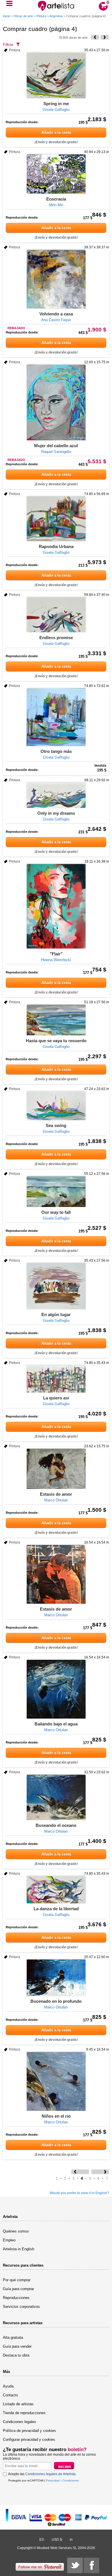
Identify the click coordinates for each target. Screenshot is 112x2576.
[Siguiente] (105, 37)
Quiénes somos (16, 2231)
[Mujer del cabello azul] (56, 403)
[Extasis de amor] (56, 1469)
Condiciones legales (20, 2422)
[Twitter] (75, 2565)
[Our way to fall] (56, 1192)
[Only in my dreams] (56, 795)
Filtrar (8, 44)
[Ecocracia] (56, 174)
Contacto (10, 2395)
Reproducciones (16, 2298)
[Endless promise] (56, 615)
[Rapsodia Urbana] (56, 519)
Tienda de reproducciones (24, 2413)
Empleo (9, 2240)
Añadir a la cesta (56, 132)
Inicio (6, 16)
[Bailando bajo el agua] (56, 1689)
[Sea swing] (56, 1106)
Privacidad (53, 2480)
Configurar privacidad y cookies (29, 2439)
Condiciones (71, 2480)
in (71, 2540)
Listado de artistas (18, 2404)
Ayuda (8, 2386)
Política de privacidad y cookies (29, 2431)
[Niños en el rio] (56, 2081)
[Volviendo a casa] (56, 279)
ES (42, 2540)
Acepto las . (42, 2474)
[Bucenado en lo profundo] (56, 1978)
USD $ (57, 2540)
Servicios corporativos (21, 2307)
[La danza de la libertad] (56, 1890)
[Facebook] (91, 2565)
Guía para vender (17, 2346)
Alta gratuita (13, 2338)
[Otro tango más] (56, 717)
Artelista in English (19, 2249)
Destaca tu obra (16, 2355)
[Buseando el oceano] (56, 1797)
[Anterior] (95, 37)
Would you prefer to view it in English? (79, 2193)
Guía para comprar (18, 2289)
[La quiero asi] (56, 1379)
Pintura (41, 16)
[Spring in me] (56, 75)
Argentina (56, 16)
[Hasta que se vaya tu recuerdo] (56, 1020)
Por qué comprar (17, 2280)
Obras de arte (23, 16)
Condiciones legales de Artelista (50, 2474)
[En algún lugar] (56, 1286)
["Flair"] (56, 906)
